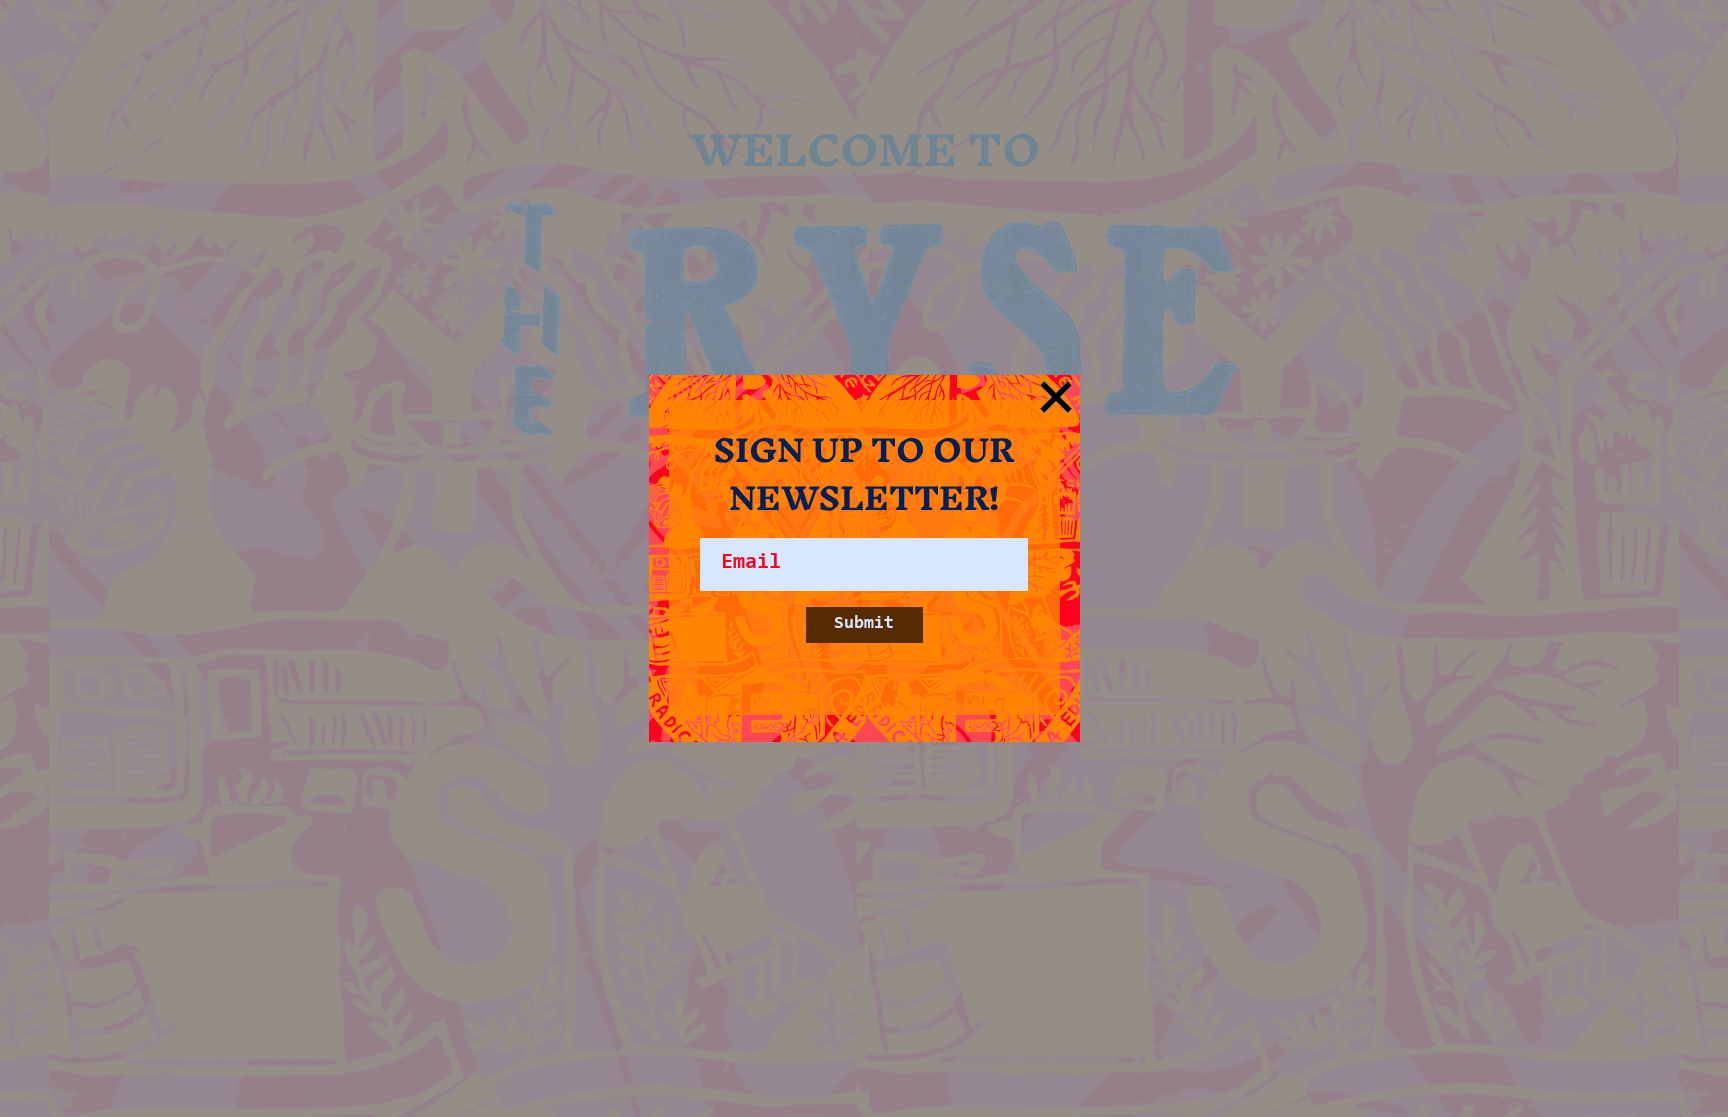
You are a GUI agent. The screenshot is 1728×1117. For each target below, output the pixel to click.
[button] (1056, 397)
